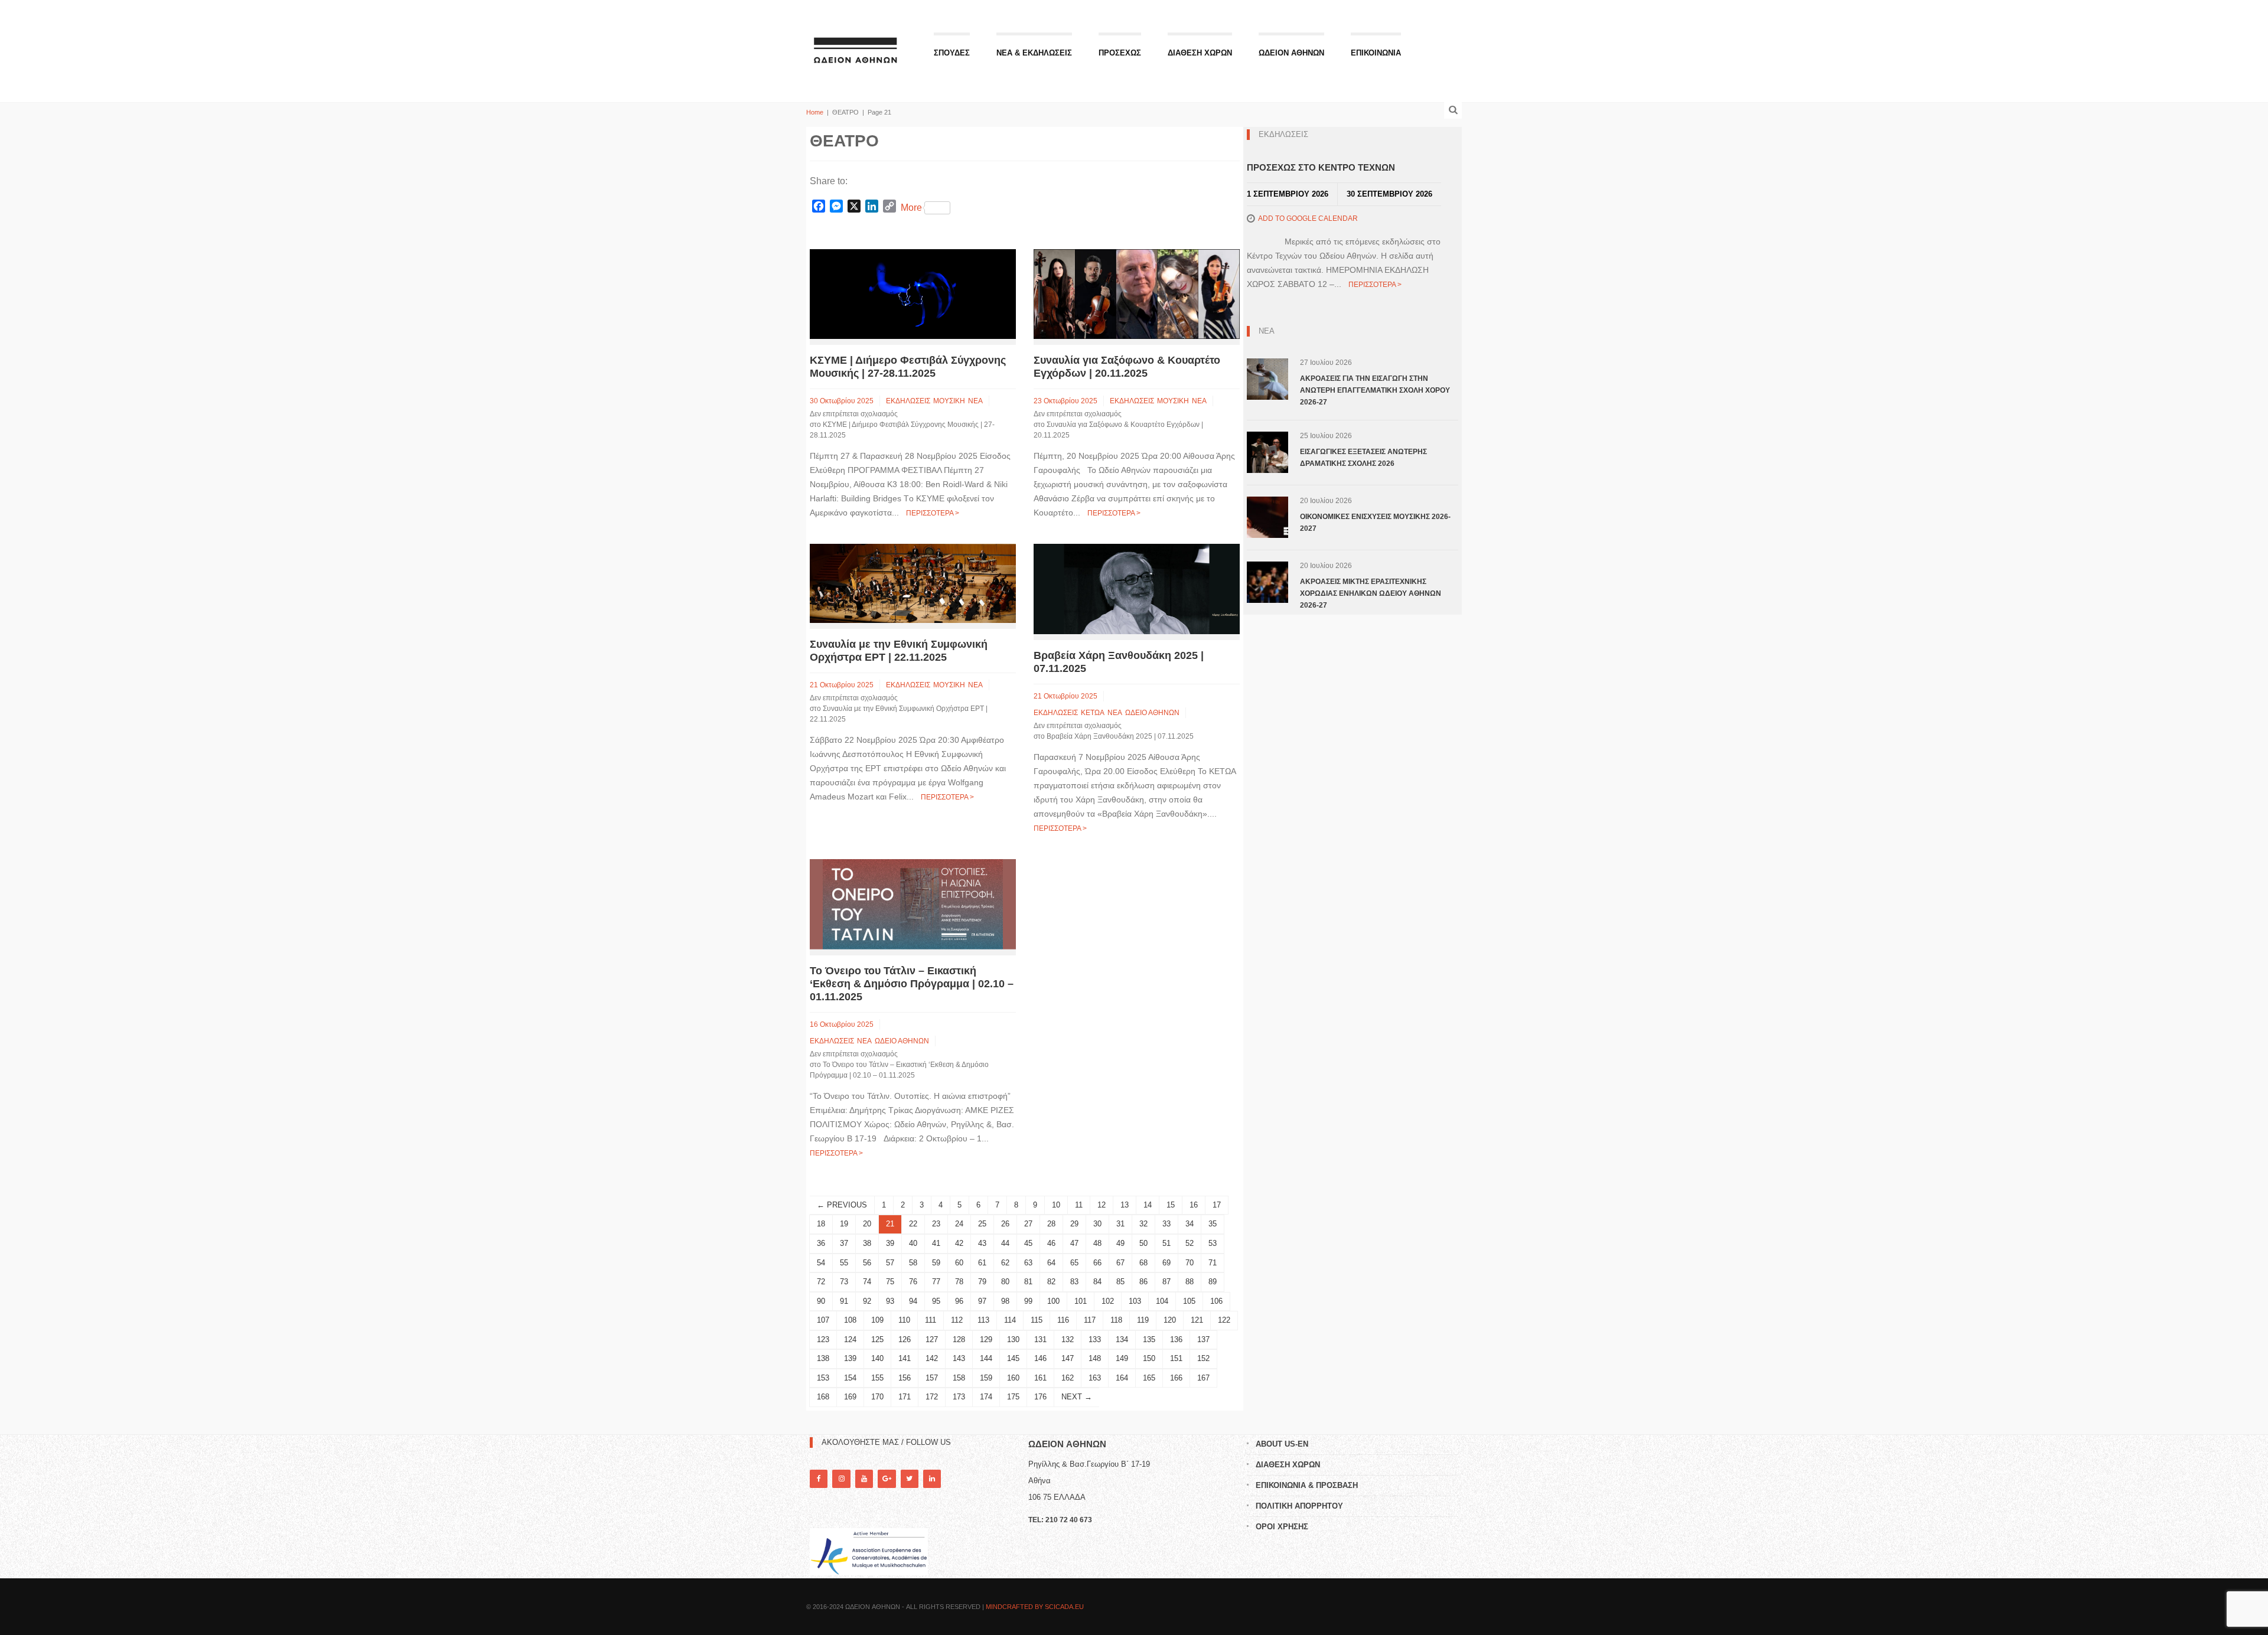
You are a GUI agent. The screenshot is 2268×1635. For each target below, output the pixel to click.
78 (959, 1282)
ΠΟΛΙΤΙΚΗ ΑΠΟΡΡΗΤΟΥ (1299, 1506)
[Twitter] (910, 1479)
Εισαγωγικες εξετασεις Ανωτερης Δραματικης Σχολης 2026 (1363, 458)
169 (850, 1397)
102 (1108, 1301)
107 (823, 1320)
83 (1074, 1282)
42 (959, 1243)
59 (936, 1263)
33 (1166, 1224)
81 (1028, 1282)
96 (959, 1301)
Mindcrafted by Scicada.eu (1035, 1607)
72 (821, 1282)
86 (1143, 1282)
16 (1194, 1205)
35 (1213, 1224)
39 (890, 1243)
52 (1190, 1243)
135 (1149, 1339)
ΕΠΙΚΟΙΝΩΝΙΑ (1376, 53)
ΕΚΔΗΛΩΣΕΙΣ (908, 401)
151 (1176, 1358)
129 (986, 1339)
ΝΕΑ (975, 401)
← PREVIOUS (842, 1205)
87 (1166, 1282)
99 (1028, 1301)
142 (932, 1358)
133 (1095, 1339)
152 (1203, 1358)
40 (913, 1243)
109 (877, 1320)
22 (913, 1224)
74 (867, 1282)
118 (1116, 1320)
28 (1051, 1224)
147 (1068, 1358)
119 (1143, 1320)
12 (1102, 1205)
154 (850, 1378)
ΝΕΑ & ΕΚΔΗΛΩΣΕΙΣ (1034, 53)
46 (1051, 1243)
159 (986, 1378)
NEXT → (1077, 1397)
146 (1040, 1358)
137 (1203, 1339)
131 (1040, 1339)
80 (1005, 1282)
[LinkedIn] (932, 1479)
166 (1176, 1378)
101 (1081, 1301)
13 (1125, 1205)
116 (1063, 1320)
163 (1095, 1378)
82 (1051, 1282)
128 (959, 1339)
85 (1120, 1282)
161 (1040, 1378)
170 (877, 1397)
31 (1120, 1224)
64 (1051, 1263)
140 (877, 1358)
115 (1037, 1320)
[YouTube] (864, 1479)
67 (1120, 1263)
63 (1028, 1263)
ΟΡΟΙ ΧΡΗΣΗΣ (1282, 1527)
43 (982, 1243)
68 (1143, 1263)
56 (867, 1263)
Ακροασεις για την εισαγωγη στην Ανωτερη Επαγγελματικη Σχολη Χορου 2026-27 (1375, 390)
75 (890, 1282)
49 (1120, 1243)
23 (936, 1224)
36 (821, 1243)
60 (959, 1263)
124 (850, 1339)
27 (1028, 1224)
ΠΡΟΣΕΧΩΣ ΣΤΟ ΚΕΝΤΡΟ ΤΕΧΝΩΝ (1321, 167)
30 (1097, 1224)
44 (1005, 1243)
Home (815, 112)
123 (823, 1339)
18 (821, 1224)
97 (982, 1301)
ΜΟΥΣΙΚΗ (949, 401)
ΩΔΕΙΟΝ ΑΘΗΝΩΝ (1291, 53)
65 (1074, 1263)
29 (1074, 1224)
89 (1213, 1282)
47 (1074, 1243)
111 (931, 1320)
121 (1197, 1320)
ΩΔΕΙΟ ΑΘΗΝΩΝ (1152, 713)
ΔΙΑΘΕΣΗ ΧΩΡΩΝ (1200, 53)
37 (844, 1243)
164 (1122, 1378)
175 (1013, 1397)
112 (957, 1320)
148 (1095, 1358)
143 (959, 1358)
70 (1190, 1263)
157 (932, 1378)
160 (1013, 1378)
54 (821, 1263)
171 (905, 1397)
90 (821, 1301)
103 (1135, 1301)
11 (1079, 1205)
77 (936, 1282)
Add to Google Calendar (1308, 218)
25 (982, 1224)
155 (877, 1378)
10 (1056, 1205)
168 (823, 1397)
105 (1189, 1301)
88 (1190, 1282)
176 (1040, 1397)
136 (1176, 1339)
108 (850, 1320)
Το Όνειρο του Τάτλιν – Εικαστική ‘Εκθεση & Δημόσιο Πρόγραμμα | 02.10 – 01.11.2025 (912, 984)
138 (823, 1358)
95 (936, 1301)
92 (867, 1301)
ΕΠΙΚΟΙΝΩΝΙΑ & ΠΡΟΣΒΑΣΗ (1307, 1485)
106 (1216, 1301)
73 (844, 1282)
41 (936, 1243)
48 (1097, 1243)
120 (1170, 1320)
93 (890, 1301)
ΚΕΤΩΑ (1093, 713)
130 (1013, 1339)
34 (1190, 1224)
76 (913, 1282)
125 (877, 1339)
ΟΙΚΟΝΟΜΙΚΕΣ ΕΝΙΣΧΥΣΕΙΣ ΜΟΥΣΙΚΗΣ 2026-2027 (1375, 523)
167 (1203, 1378)
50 (1143, 1243)
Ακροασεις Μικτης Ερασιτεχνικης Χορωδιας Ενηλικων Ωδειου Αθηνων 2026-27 (1371, 593)
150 (1149, 1358)
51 (1166, 1243)
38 (867, 1243)
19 (844, 1224)
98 (1005, 1301)
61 (982, 1263)
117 (1090, 1320)
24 (959, 1224)
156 (905, 1378)
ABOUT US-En (1282, 1444)
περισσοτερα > (933, 513)
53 (1213, 1243)
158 (959, 1378)
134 (1122, 1339)
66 (1097, 1263)
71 (1213, 1263)
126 (905, 1339)
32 (1143, 1224)
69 (1166, 1263)
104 (1162, 1301)
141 (905, 1358)
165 (1149, 1378)
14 (1148, 1205)
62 (1005, 1263)
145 (1013, 1358)
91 (844, 1301)
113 (983, 1320)
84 (1097, 1282)
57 (890, 1263)
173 (959, 1397)
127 (932, 1339)
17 (1217, 1205)
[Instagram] (841, 1479)
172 (932, 1397)
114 (1010, 1320)
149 (1122, 1358)
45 (1028, 1243)
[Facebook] (819, 1479)
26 (1005, 1224)
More (911, 208)
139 (850, 1358)
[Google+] (887, 1479)
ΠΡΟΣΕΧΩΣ (1120, 53)
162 (1068, 1378)
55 (844, 1263)
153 (823, 1378)
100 (1053, 1301)
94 (913, 1301)
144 (986, 1358)
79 (982, 1282)
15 (1171, 1205)
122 (1224, 1320)
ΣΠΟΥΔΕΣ (952, 53)
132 (1068, 1339)
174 (986, 1397)
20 (867, 1224)
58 (913, 1263)
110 (904, 1320)
